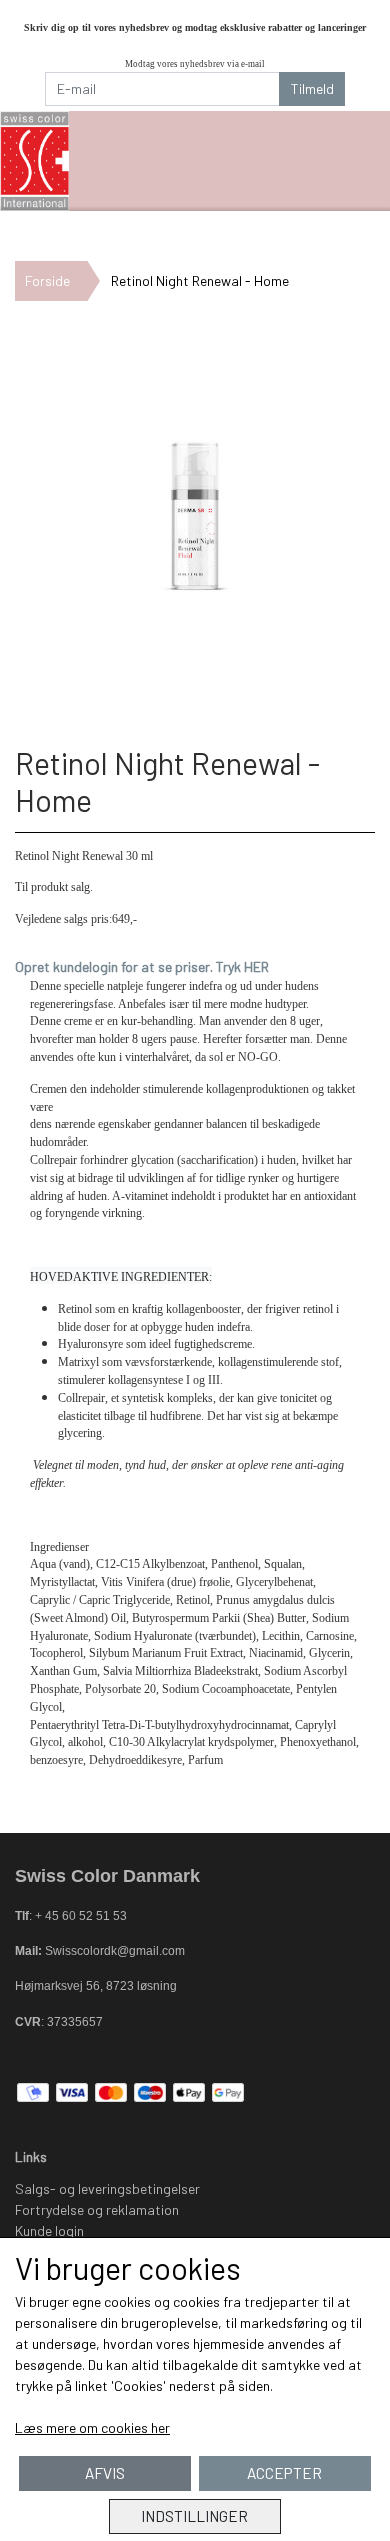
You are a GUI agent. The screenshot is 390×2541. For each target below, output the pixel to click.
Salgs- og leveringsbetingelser (107, 2188)
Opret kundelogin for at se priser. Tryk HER (142, 966)
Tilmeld (312, 88)
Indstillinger (194, 2516)
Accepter (284, 2473)
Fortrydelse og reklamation (97, 2209)
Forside (47, 280)
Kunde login (49, 2230)
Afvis (105, 2473)
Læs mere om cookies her (92, 2427)
